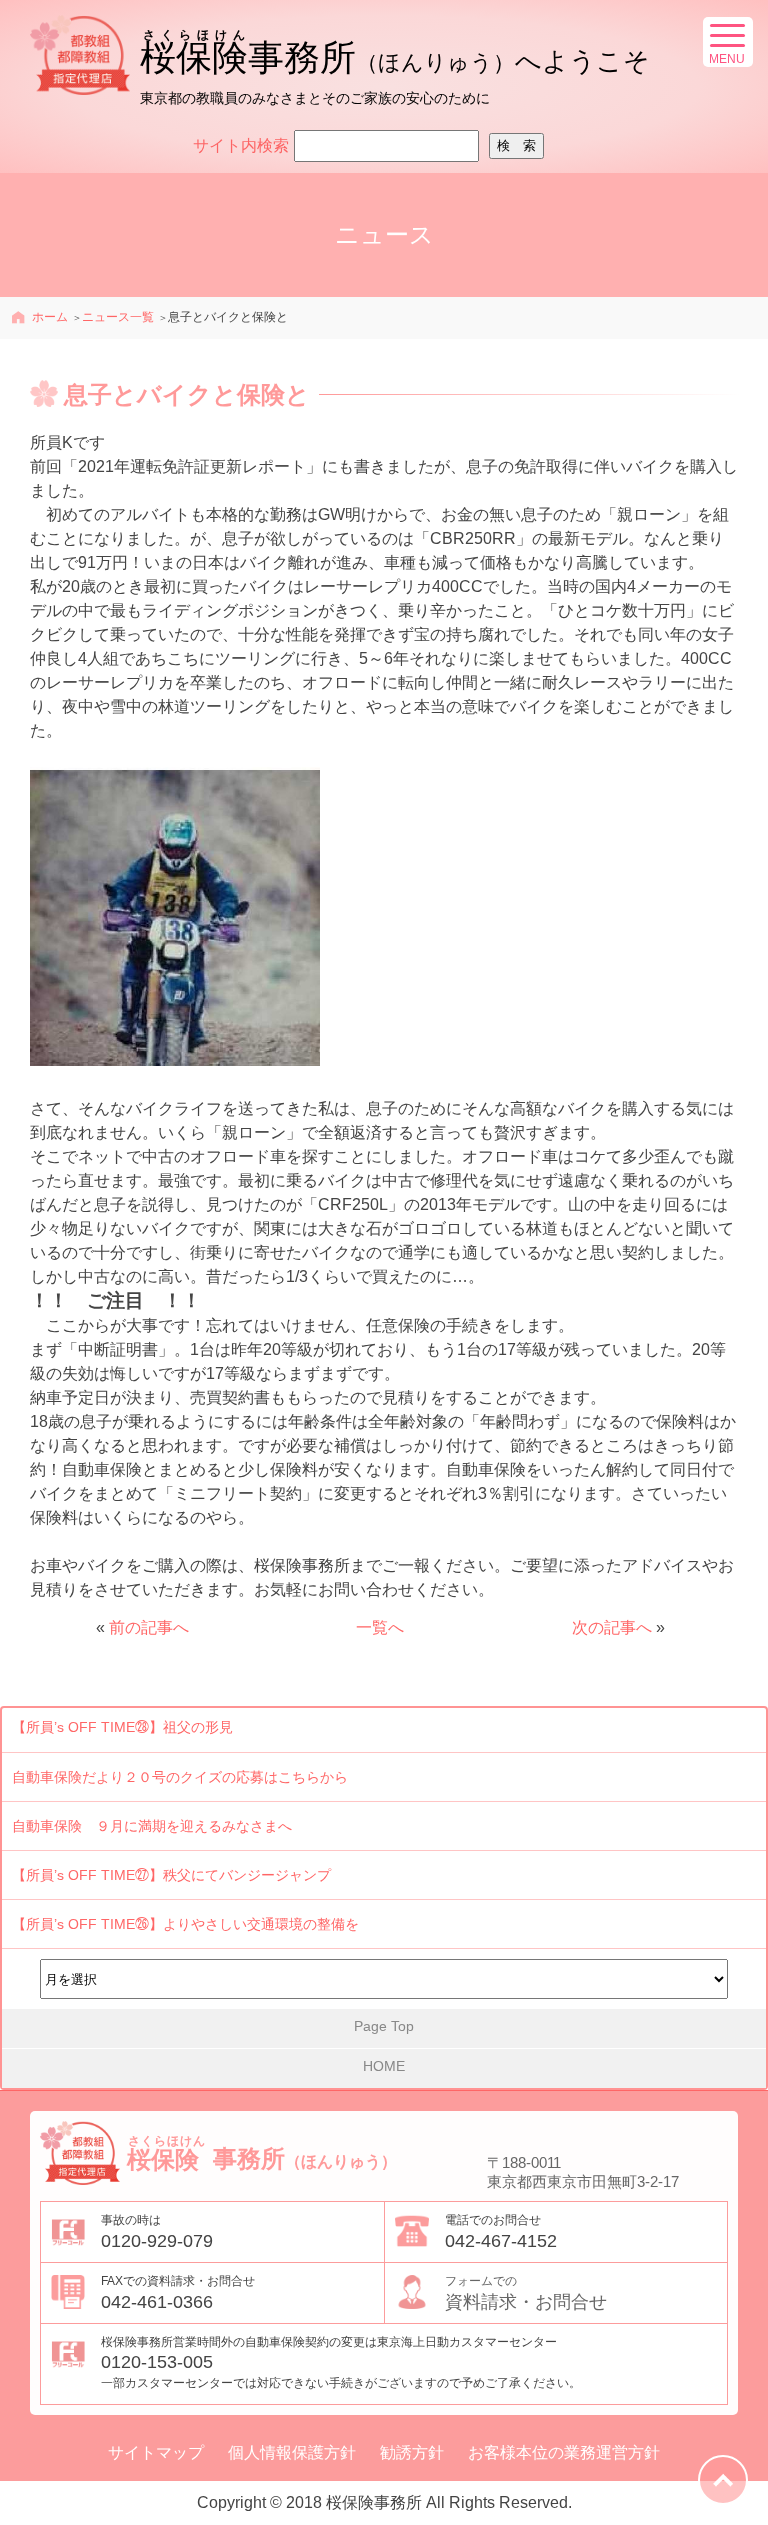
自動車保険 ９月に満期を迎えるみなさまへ (152, 1826)
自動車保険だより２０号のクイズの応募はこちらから (180, 1777)
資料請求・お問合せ (526, 2293)
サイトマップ (156, 2453)
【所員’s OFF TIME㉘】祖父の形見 (122, 1727)
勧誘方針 (412, 2453)
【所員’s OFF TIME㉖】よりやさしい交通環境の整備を (185, 1924)
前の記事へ (149, 1627)
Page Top (384, 2026)
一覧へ (380, 1627)
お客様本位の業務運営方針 (564, 2453)
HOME (384, 2066)
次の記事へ (612, 1627)
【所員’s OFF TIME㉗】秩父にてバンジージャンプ (171, 1875)
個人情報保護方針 (292, 2453)
